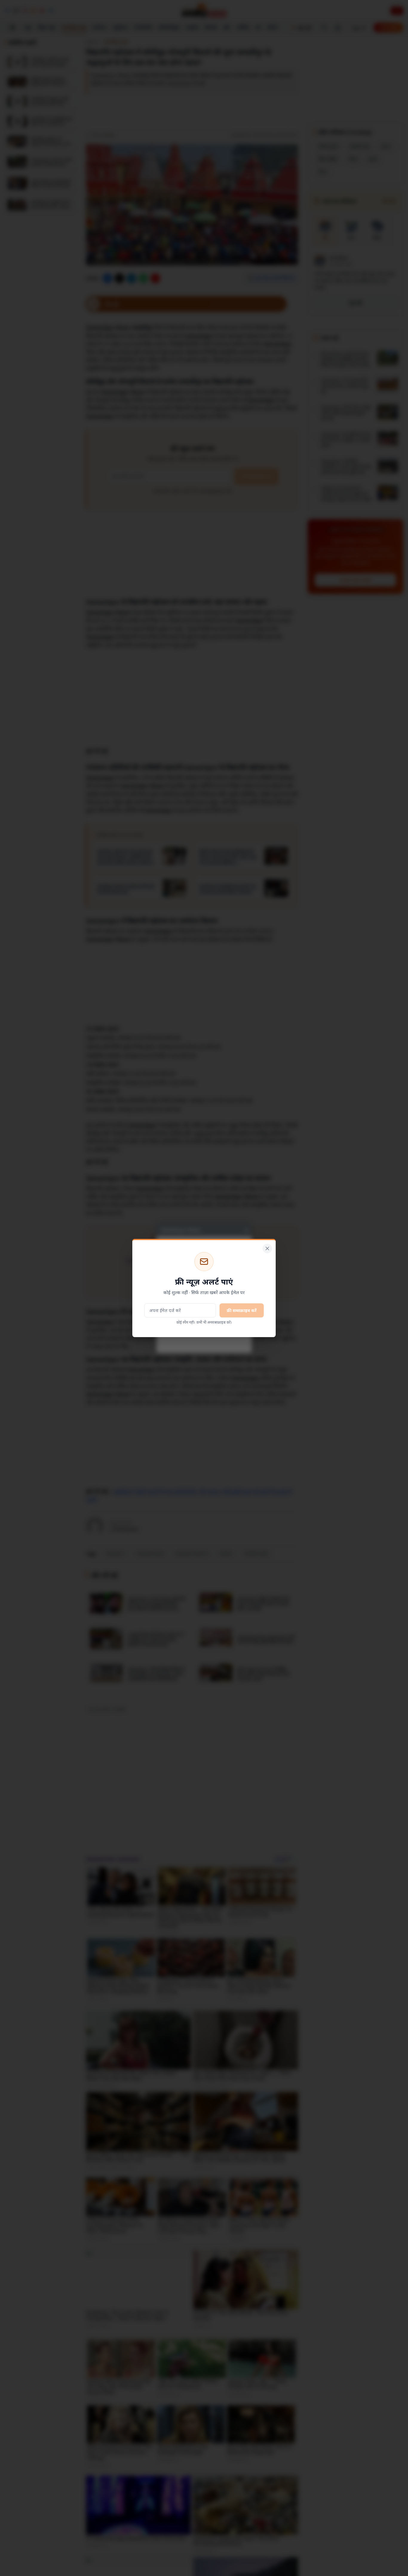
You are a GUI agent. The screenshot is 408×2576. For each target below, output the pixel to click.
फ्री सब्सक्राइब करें (242, 1310)
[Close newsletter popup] (267, 1248)
